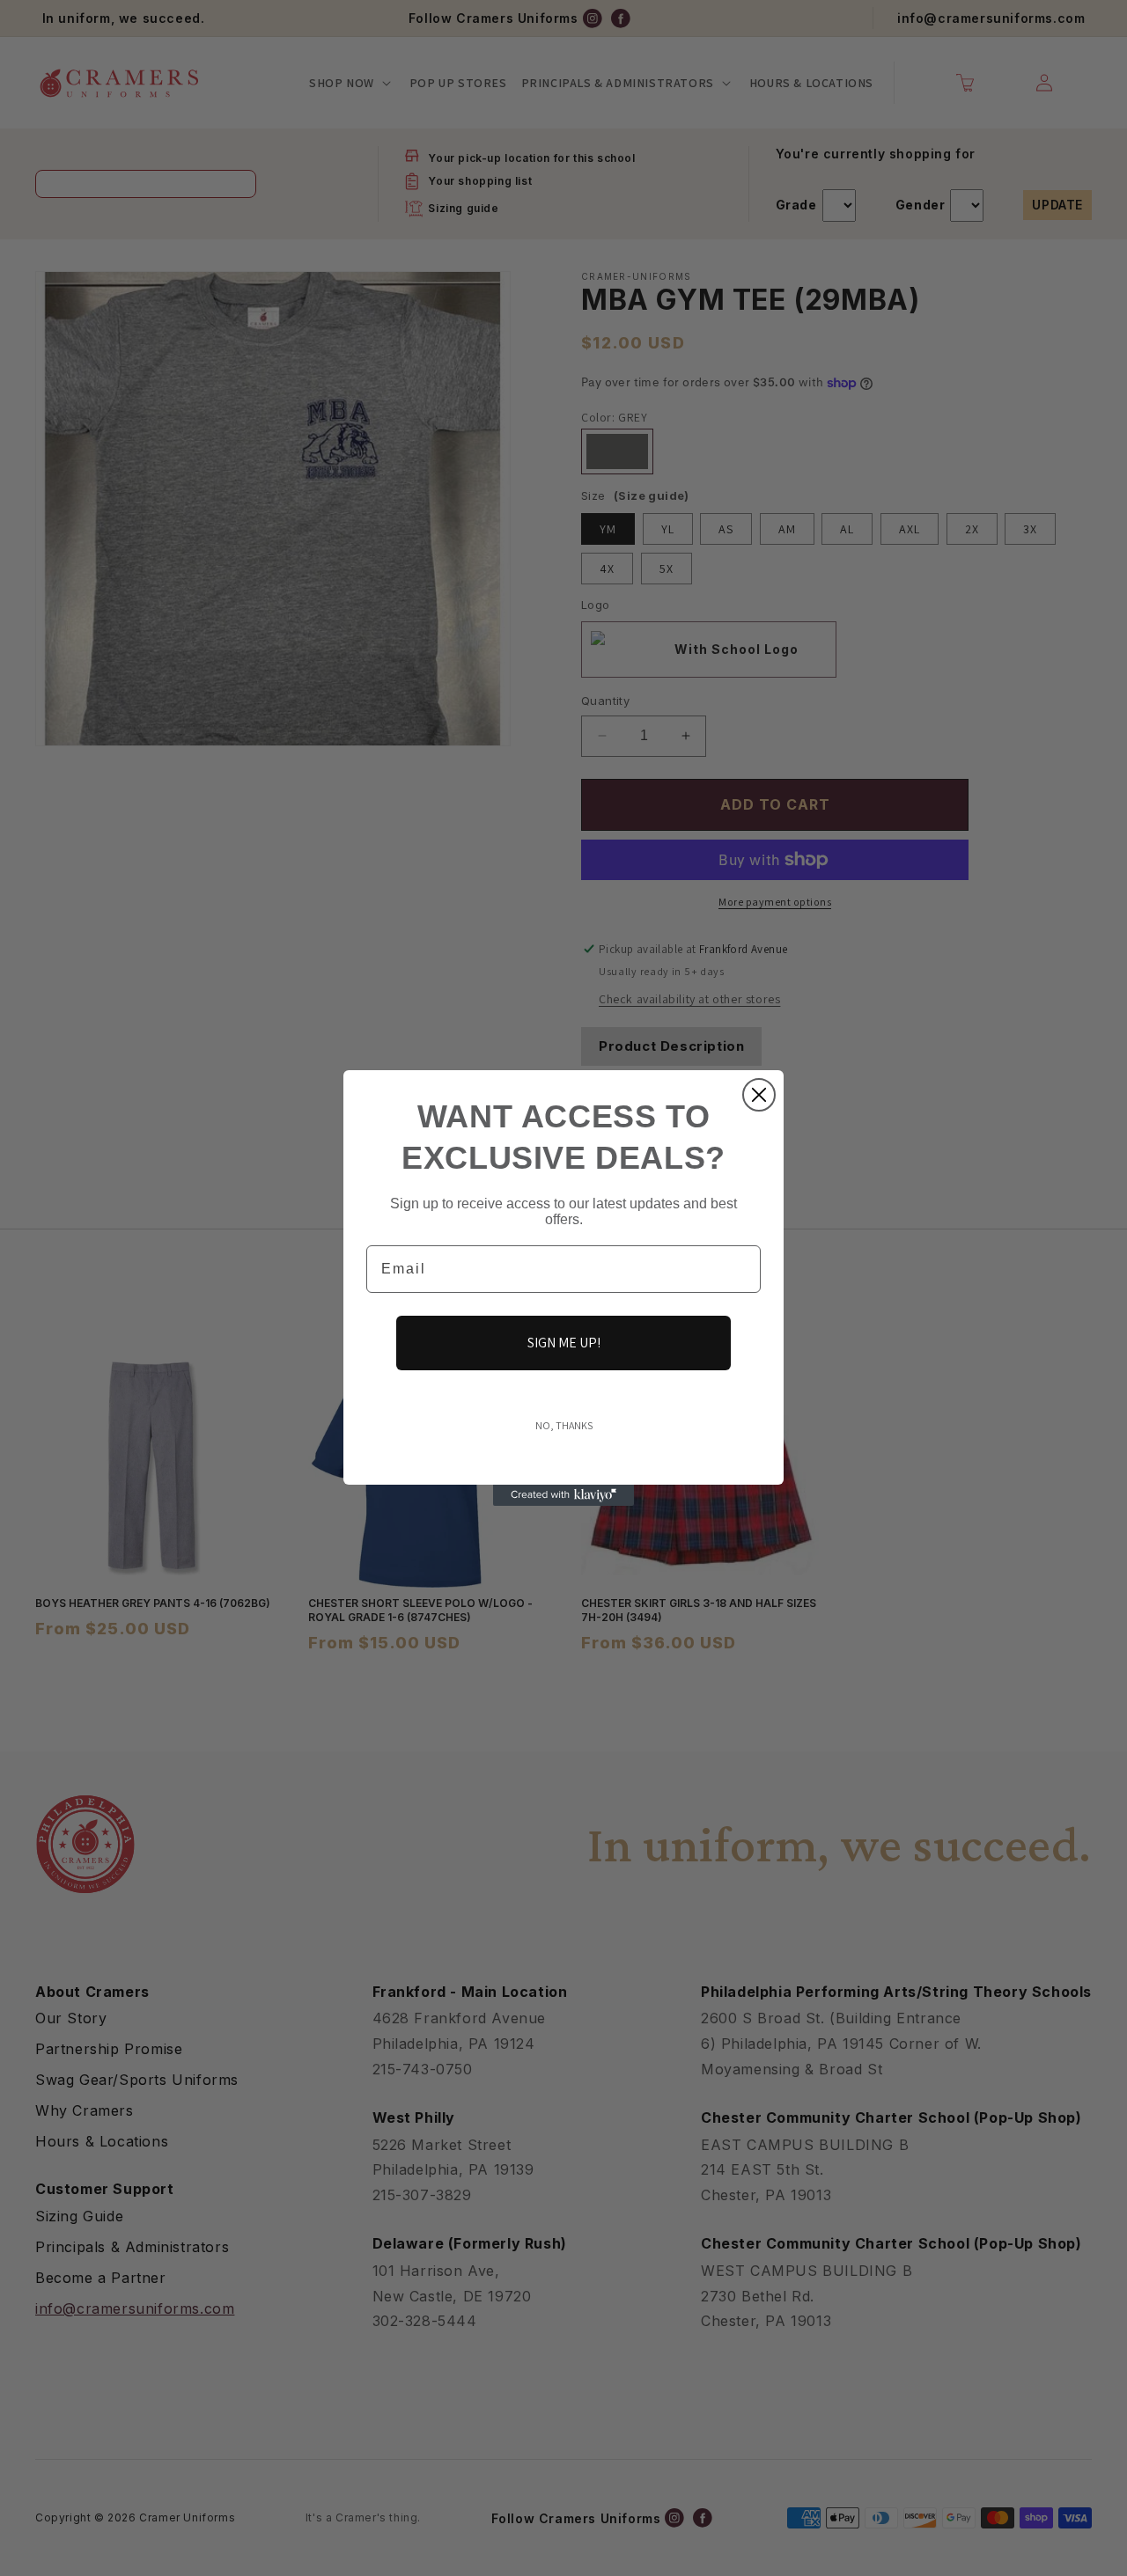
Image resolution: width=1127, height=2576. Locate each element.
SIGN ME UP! (564, 1343)
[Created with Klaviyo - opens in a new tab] (563, 1495)
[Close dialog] (759, 1095)
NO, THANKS (564, 1425)
